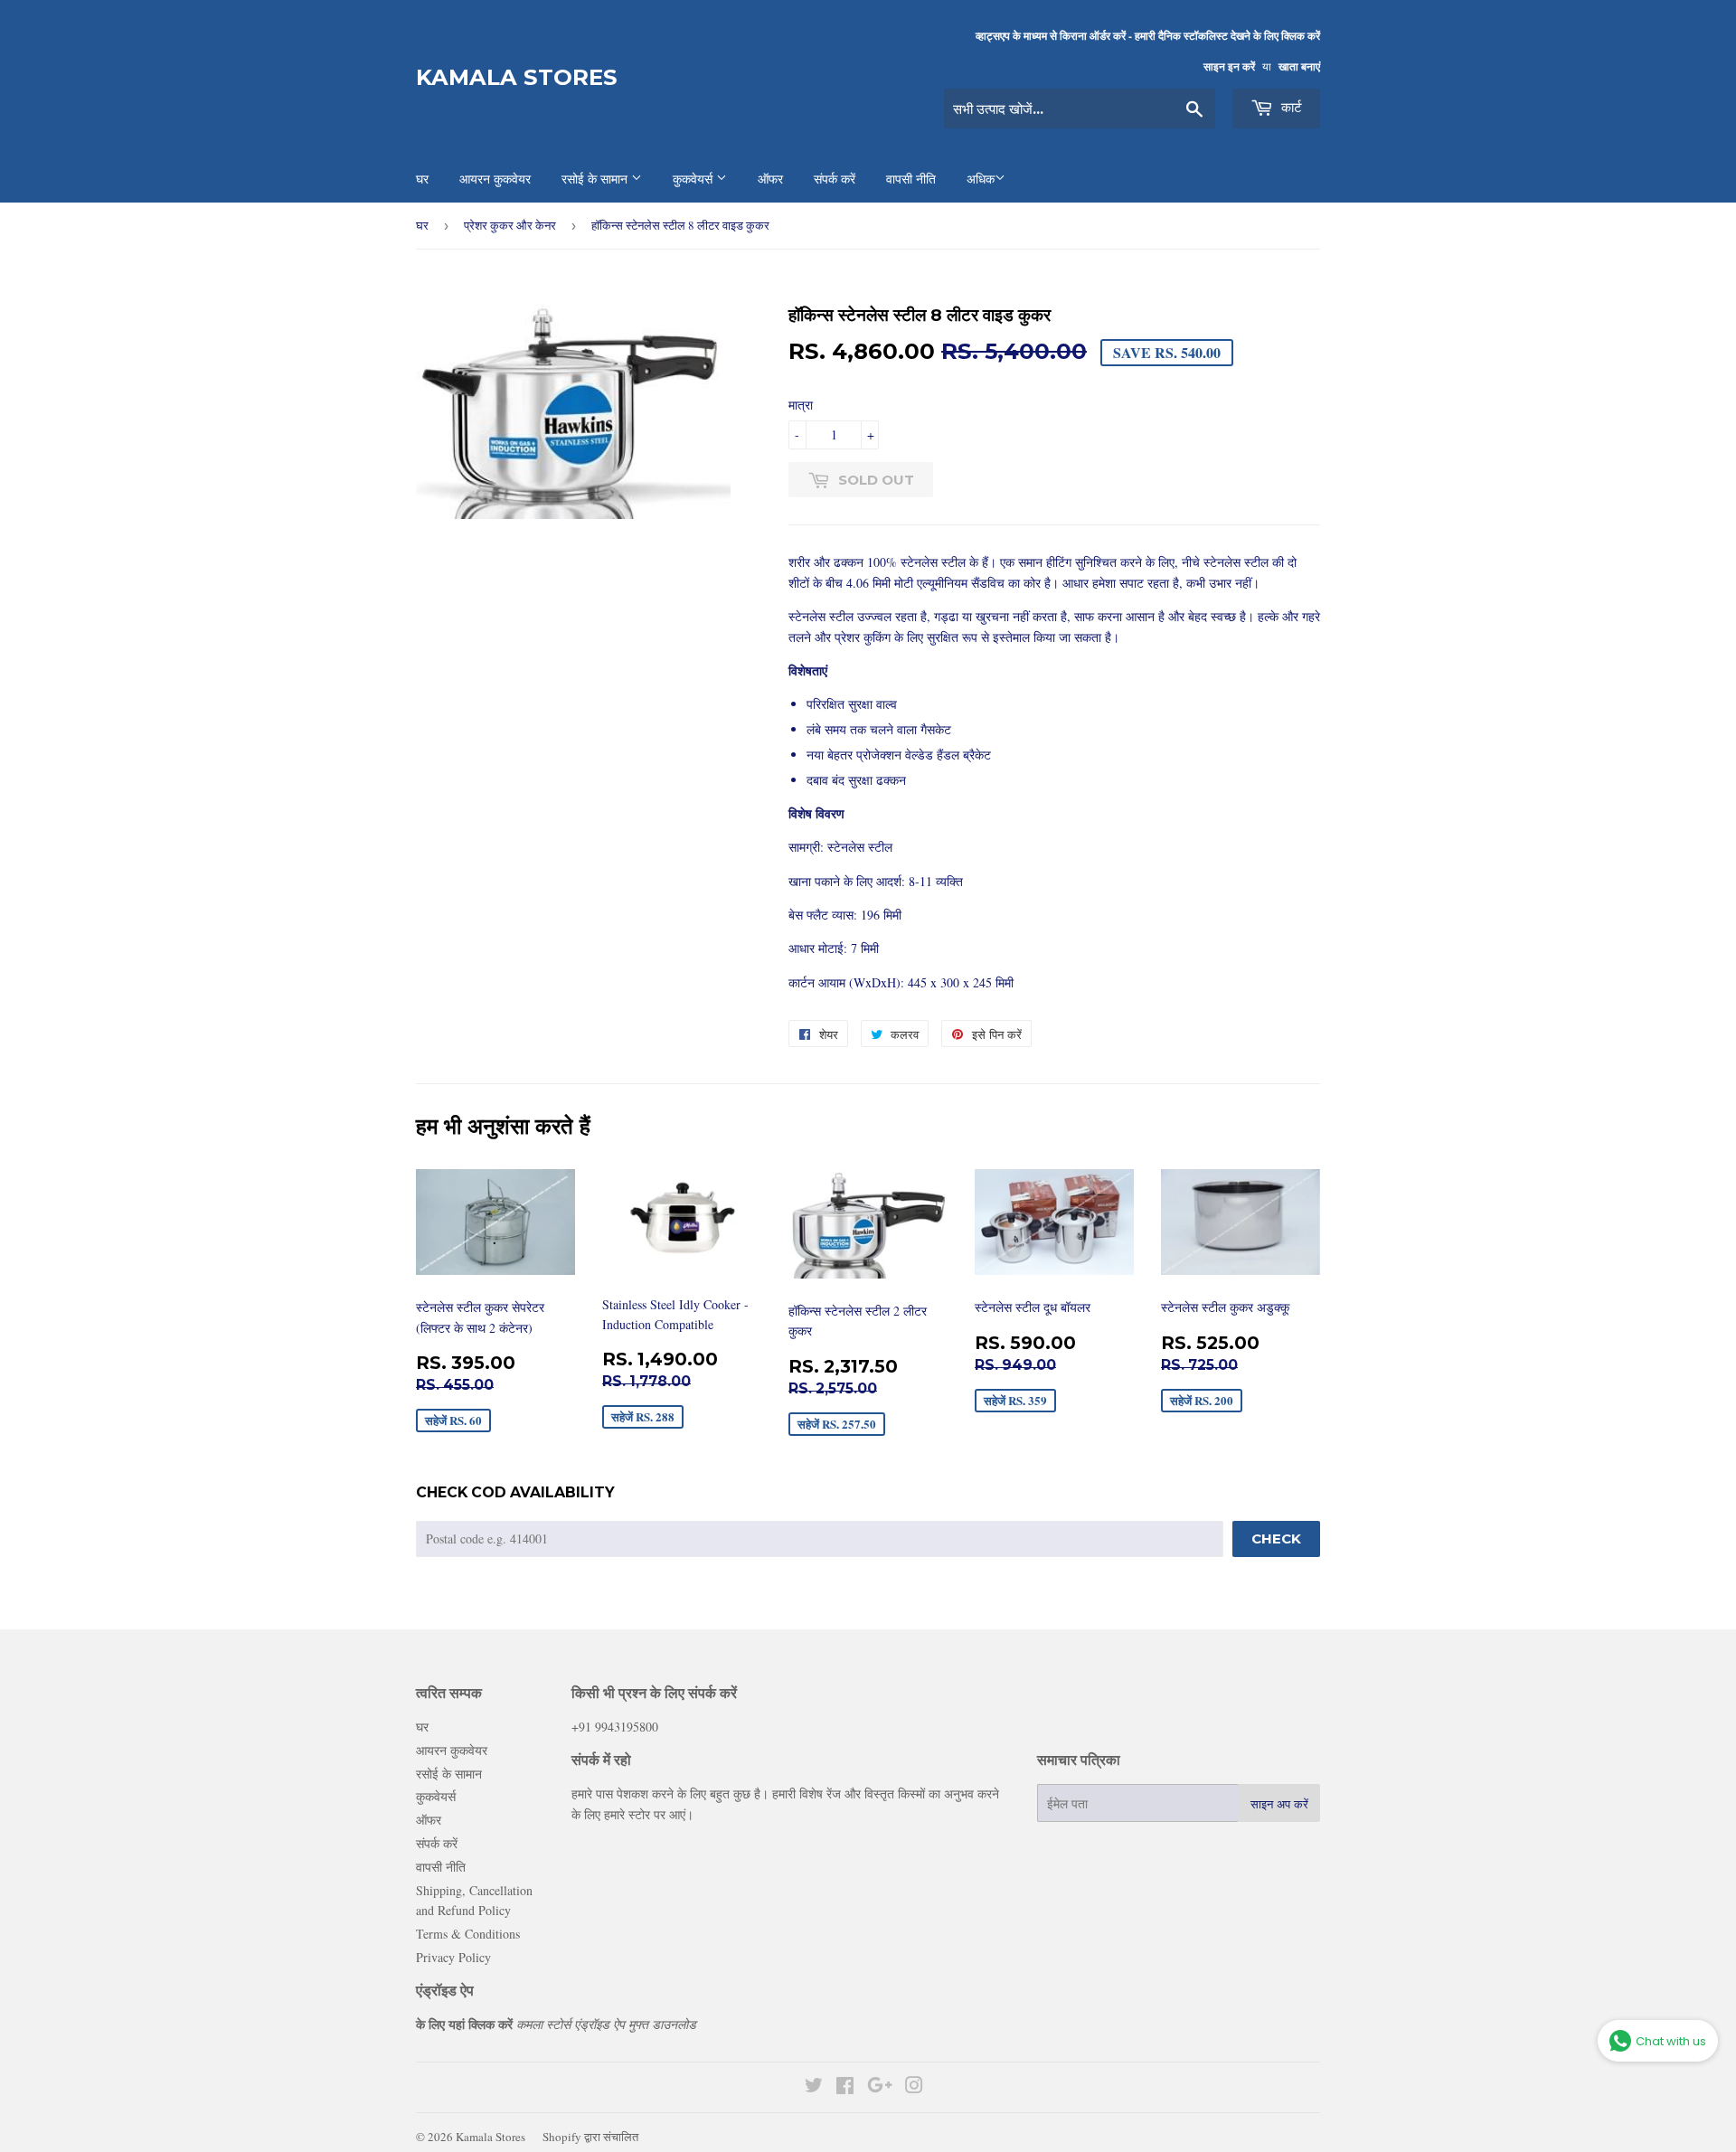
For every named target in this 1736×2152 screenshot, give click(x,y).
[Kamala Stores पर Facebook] (845, 2087)
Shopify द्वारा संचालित (590, 2137)
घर (422, 225)
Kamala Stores (517, 77)
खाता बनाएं (1299, 66)
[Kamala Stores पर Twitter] (814, 2087)
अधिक (981, 179)
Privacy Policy (453, 1957)
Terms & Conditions (468, 1934)
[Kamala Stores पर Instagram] (914, 2087)
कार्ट (1290, 107)
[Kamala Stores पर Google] (880, 2087)
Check (1276, 1538)
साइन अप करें (1279, 1804)
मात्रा (801, 405)
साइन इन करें (1229, 66)
